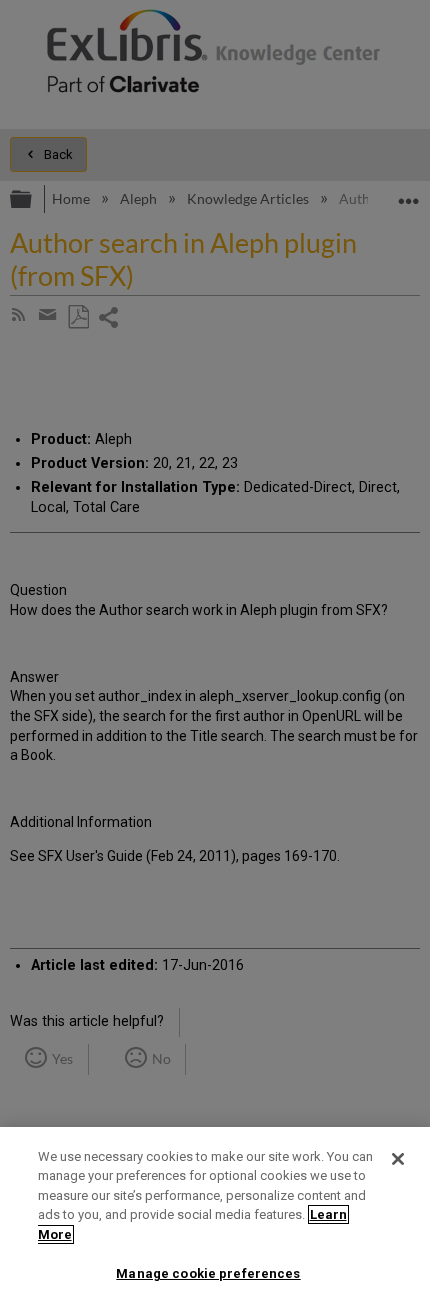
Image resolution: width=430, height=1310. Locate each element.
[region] (215, 1218)
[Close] (398, 1159)
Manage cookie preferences (208, 1273)
